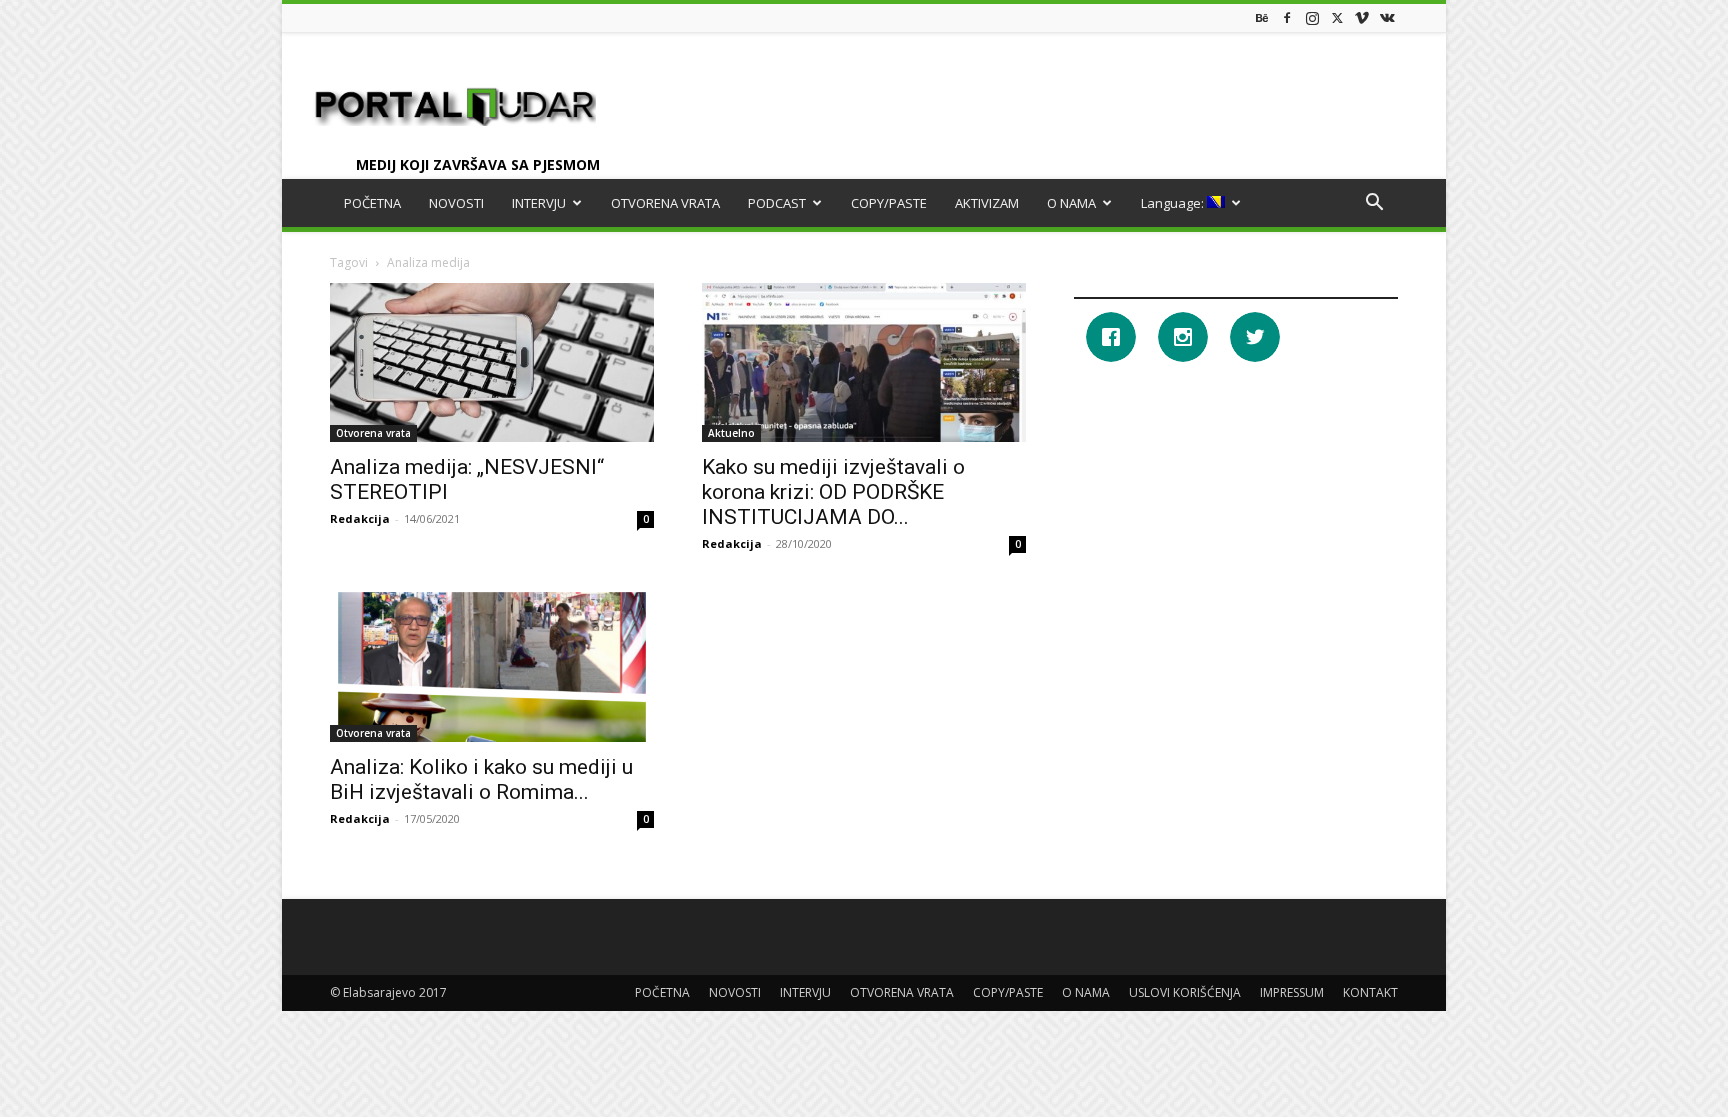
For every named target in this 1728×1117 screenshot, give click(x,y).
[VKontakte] (1387, 17)
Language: (1174, 203)
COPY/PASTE (889, 203)
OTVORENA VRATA (665, 203)
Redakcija (360, 518)
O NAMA (1071, 203)
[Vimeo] (1362, 17)
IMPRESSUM (1292, 992)
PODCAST (777, 203)
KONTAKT (1370, 992)
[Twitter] (1337, 17)
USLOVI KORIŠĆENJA (1185, 992)
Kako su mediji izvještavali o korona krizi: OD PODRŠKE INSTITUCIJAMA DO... (833, 492)
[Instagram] (1312, 17)
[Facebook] (1287, 17)
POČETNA (372, 203)
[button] (1374, 204)
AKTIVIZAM (987, 203)
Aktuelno (731, 433)
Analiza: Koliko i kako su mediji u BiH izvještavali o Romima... (481, 779)
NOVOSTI (456, 203)
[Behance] (1262, 17)
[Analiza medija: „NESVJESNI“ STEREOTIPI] (492, 362)
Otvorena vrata (373, 433)
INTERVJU (539, 203)
